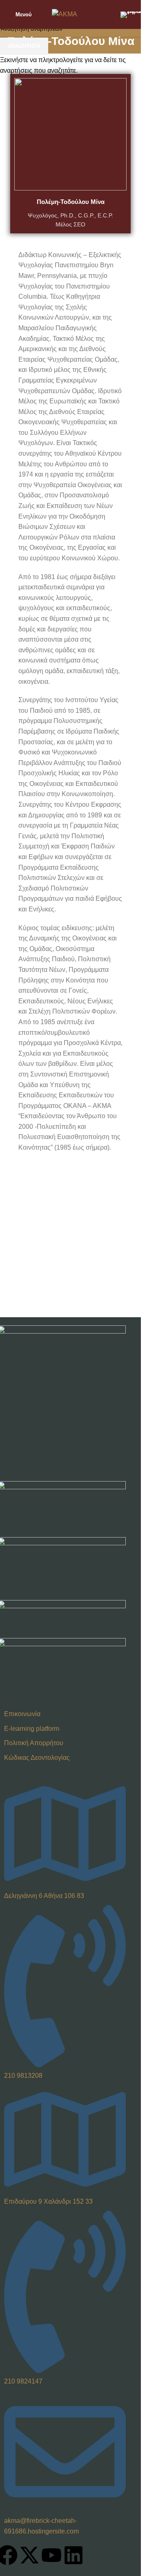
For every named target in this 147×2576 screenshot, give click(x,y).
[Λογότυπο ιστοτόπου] (65, 14)
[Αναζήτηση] (109, 14)
